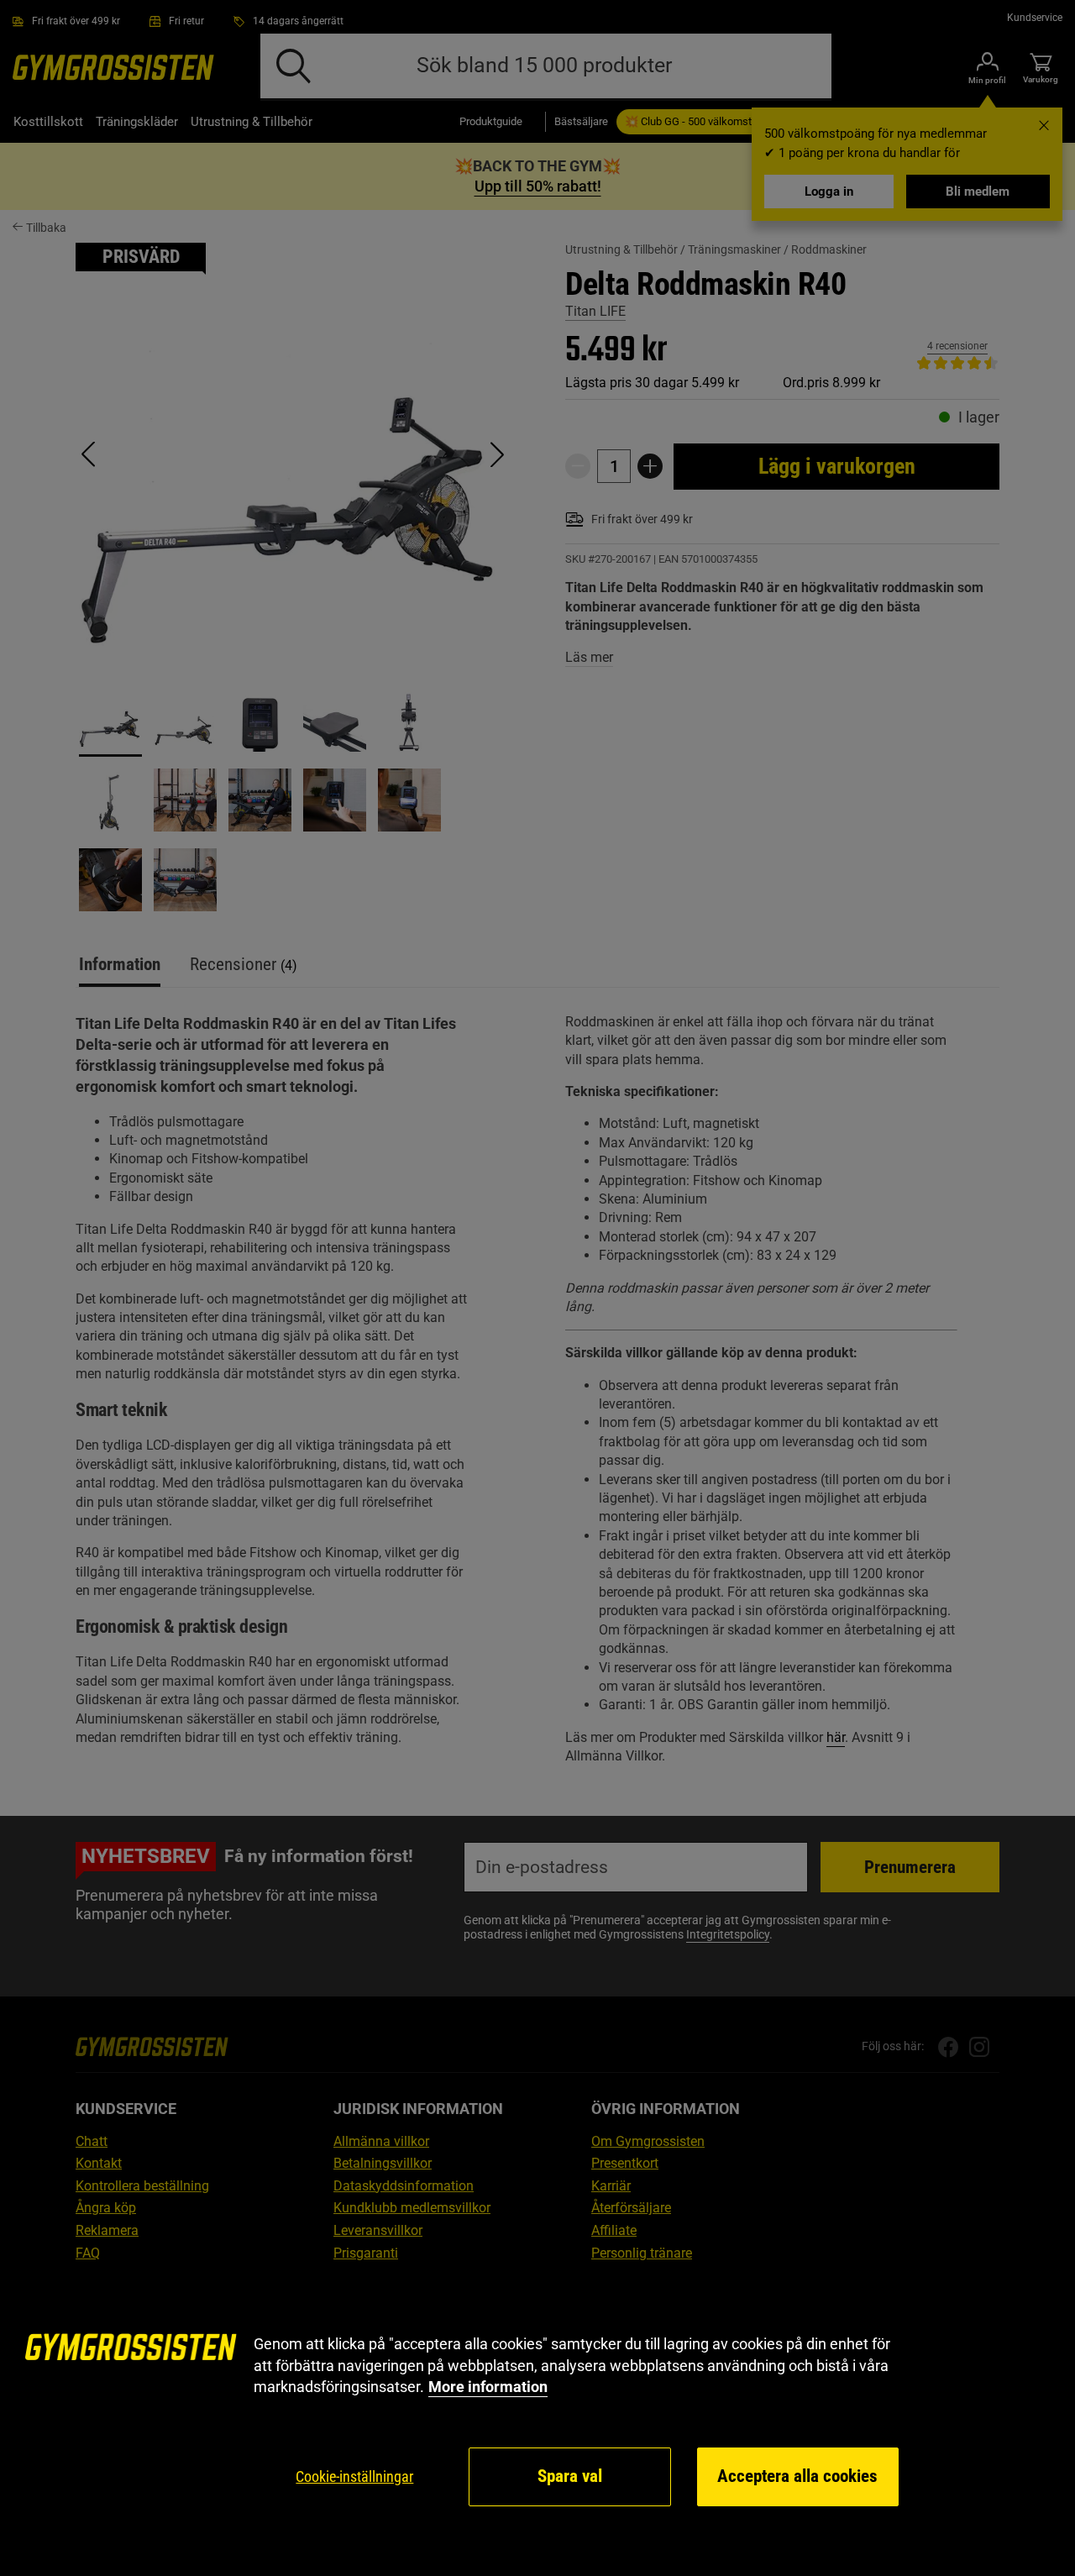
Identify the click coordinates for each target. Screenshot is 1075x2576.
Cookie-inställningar (354, 2476)
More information (488, 2387)
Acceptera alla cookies (797, 2476)
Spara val (570, 2476)
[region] (537, 2421)
